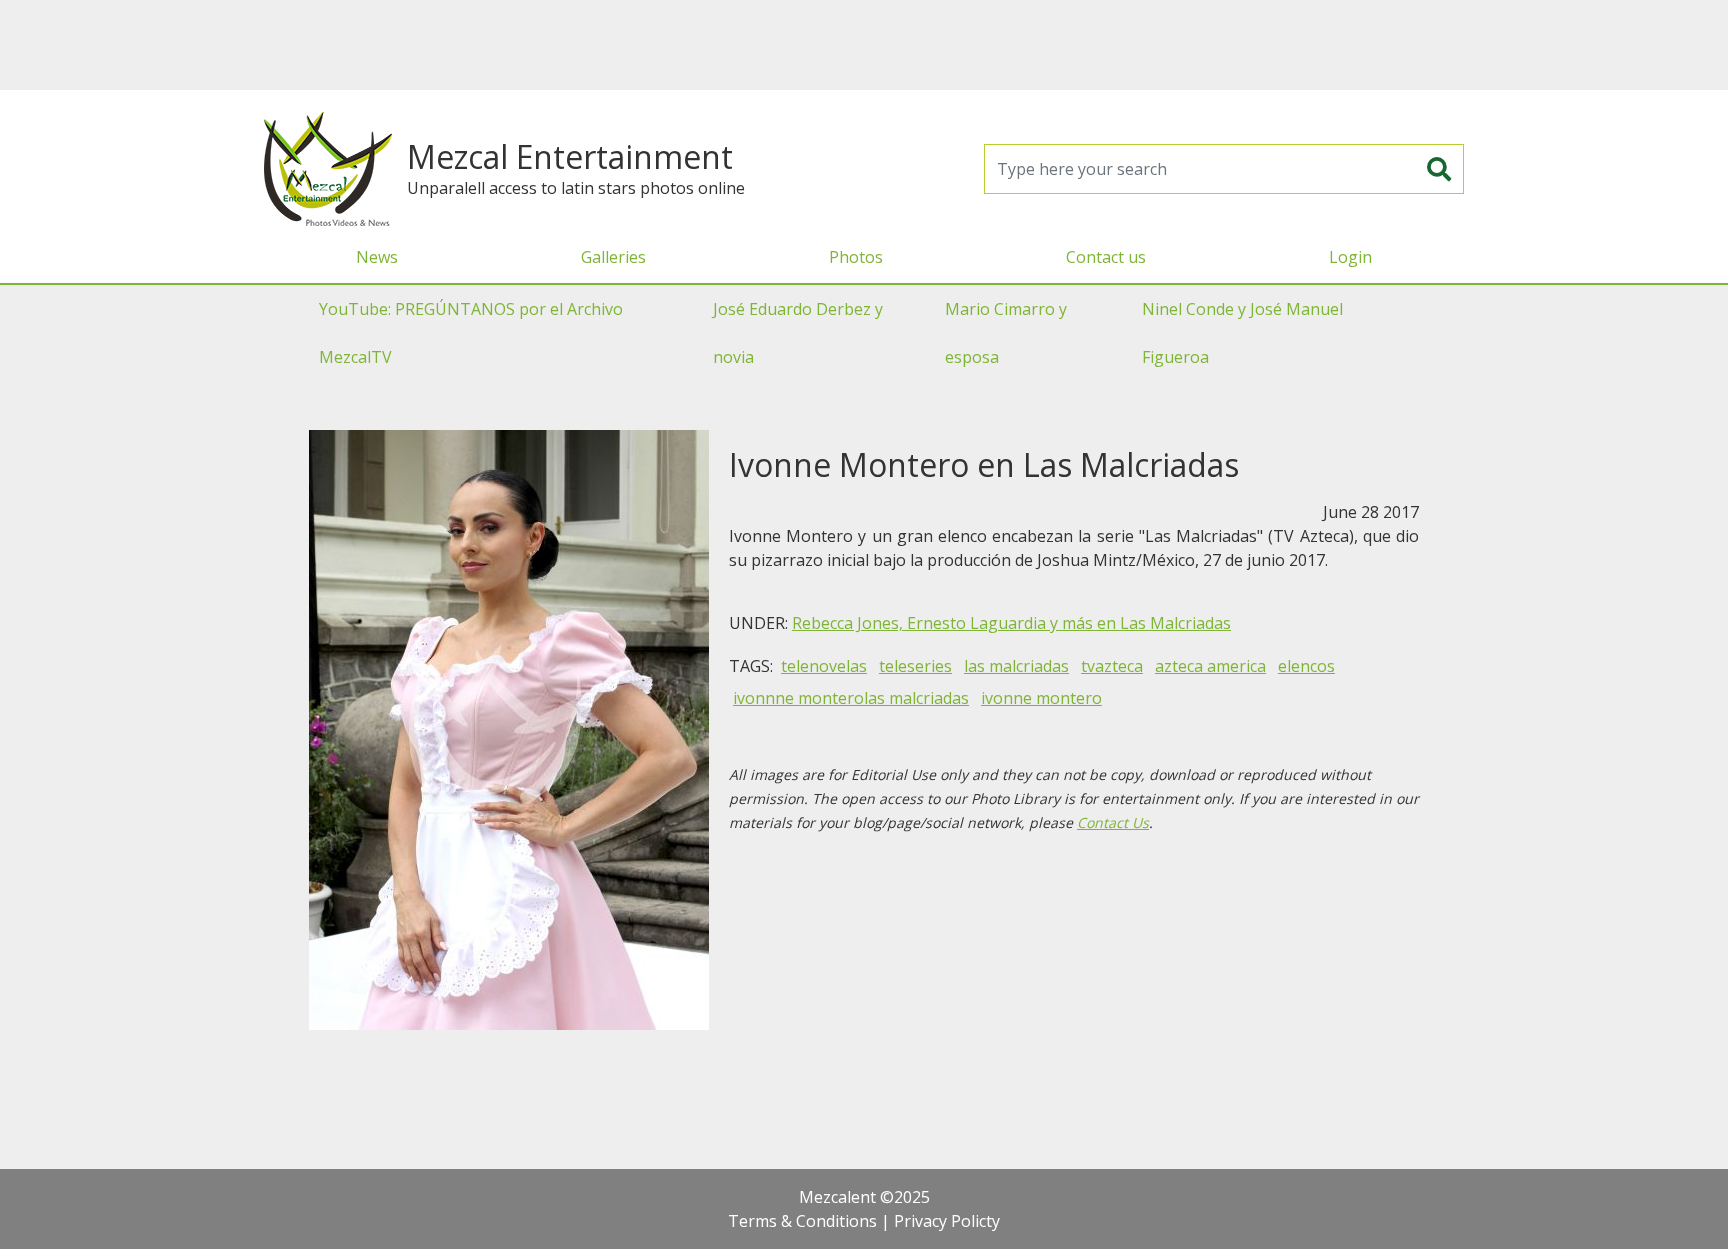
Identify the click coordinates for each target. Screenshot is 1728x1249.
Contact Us (1113, 822)
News (377, 257)
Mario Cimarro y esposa (1006, 333)
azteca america (1210, 666)
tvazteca (1112, 666)
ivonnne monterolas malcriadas (851, 698)
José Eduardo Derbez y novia (798, 333)
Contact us (1106, 257)
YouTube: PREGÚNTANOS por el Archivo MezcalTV (471, 333)
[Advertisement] (864, 45)
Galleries (613, 257)
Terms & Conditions (802, 1221)
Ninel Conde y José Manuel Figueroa (1242, 333)
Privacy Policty (947, 1221)
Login (1350, 257)
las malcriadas (1016, 666)
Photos (856, 257)
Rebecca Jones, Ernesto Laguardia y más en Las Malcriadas (1011, 623)
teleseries (915, 666)
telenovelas (824, 666)
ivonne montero (1041, 698)
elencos (1306, 666)
